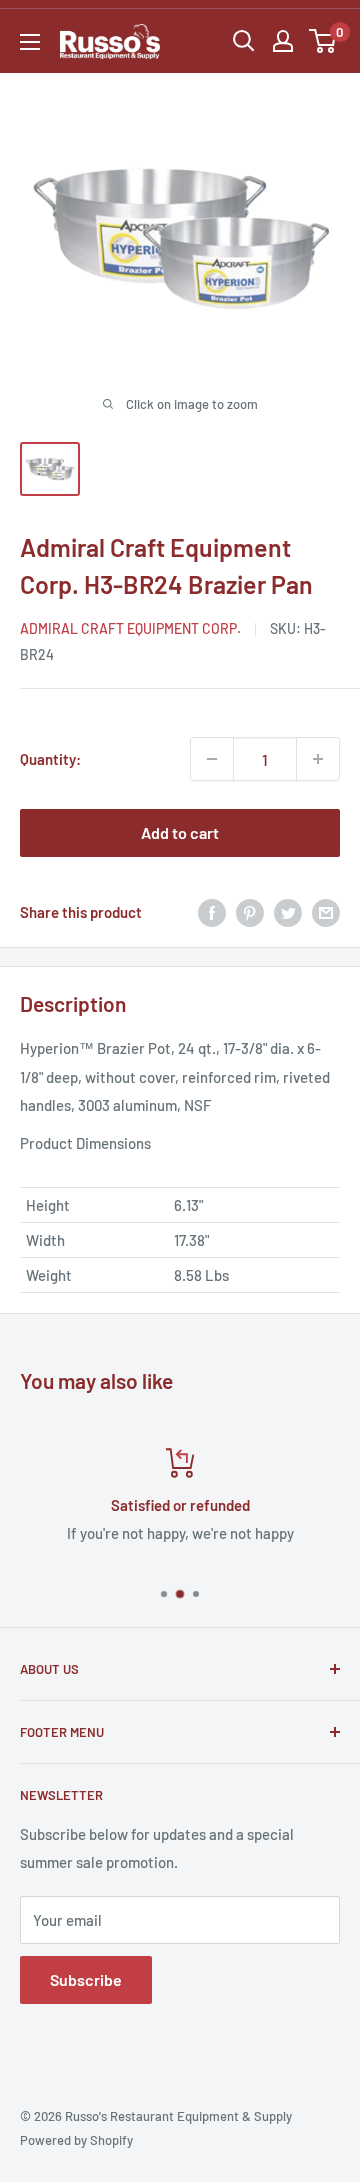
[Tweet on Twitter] (288, 912)
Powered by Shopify (76, 2140)
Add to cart (180, 832)
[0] (323, 41)
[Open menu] (30, 42)
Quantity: (50, 759)
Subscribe (86, 1979)
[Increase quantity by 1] (318, 759)
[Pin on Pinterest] (250, 912)
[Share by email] (326, 912)
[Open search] (244, 41)
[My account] (283, 41)
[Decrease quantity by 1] (212, 759)
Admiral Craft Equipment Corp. (130, 628)
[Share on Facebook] (212, 912)
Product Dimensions (85, 1143)
